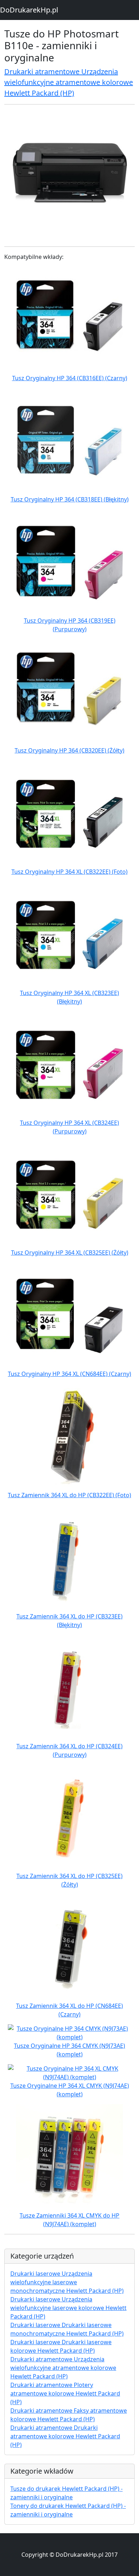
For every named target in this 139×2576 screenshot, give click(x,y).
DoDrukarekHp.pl (29, 10)
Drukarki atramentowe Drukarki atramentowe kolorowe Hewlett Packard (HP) (65, 2436)
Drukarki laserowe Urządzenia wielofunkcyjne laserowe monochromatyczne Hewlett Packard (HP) (67, 2282)
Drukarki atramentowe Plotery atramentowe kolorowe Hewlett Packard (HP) (65, 2393)
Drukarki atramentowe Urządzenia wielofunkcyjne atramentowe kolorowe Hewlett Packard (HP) (69, 82)
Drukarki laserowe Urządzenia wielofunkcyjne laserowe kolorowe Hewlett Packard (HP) (68, 2308)
